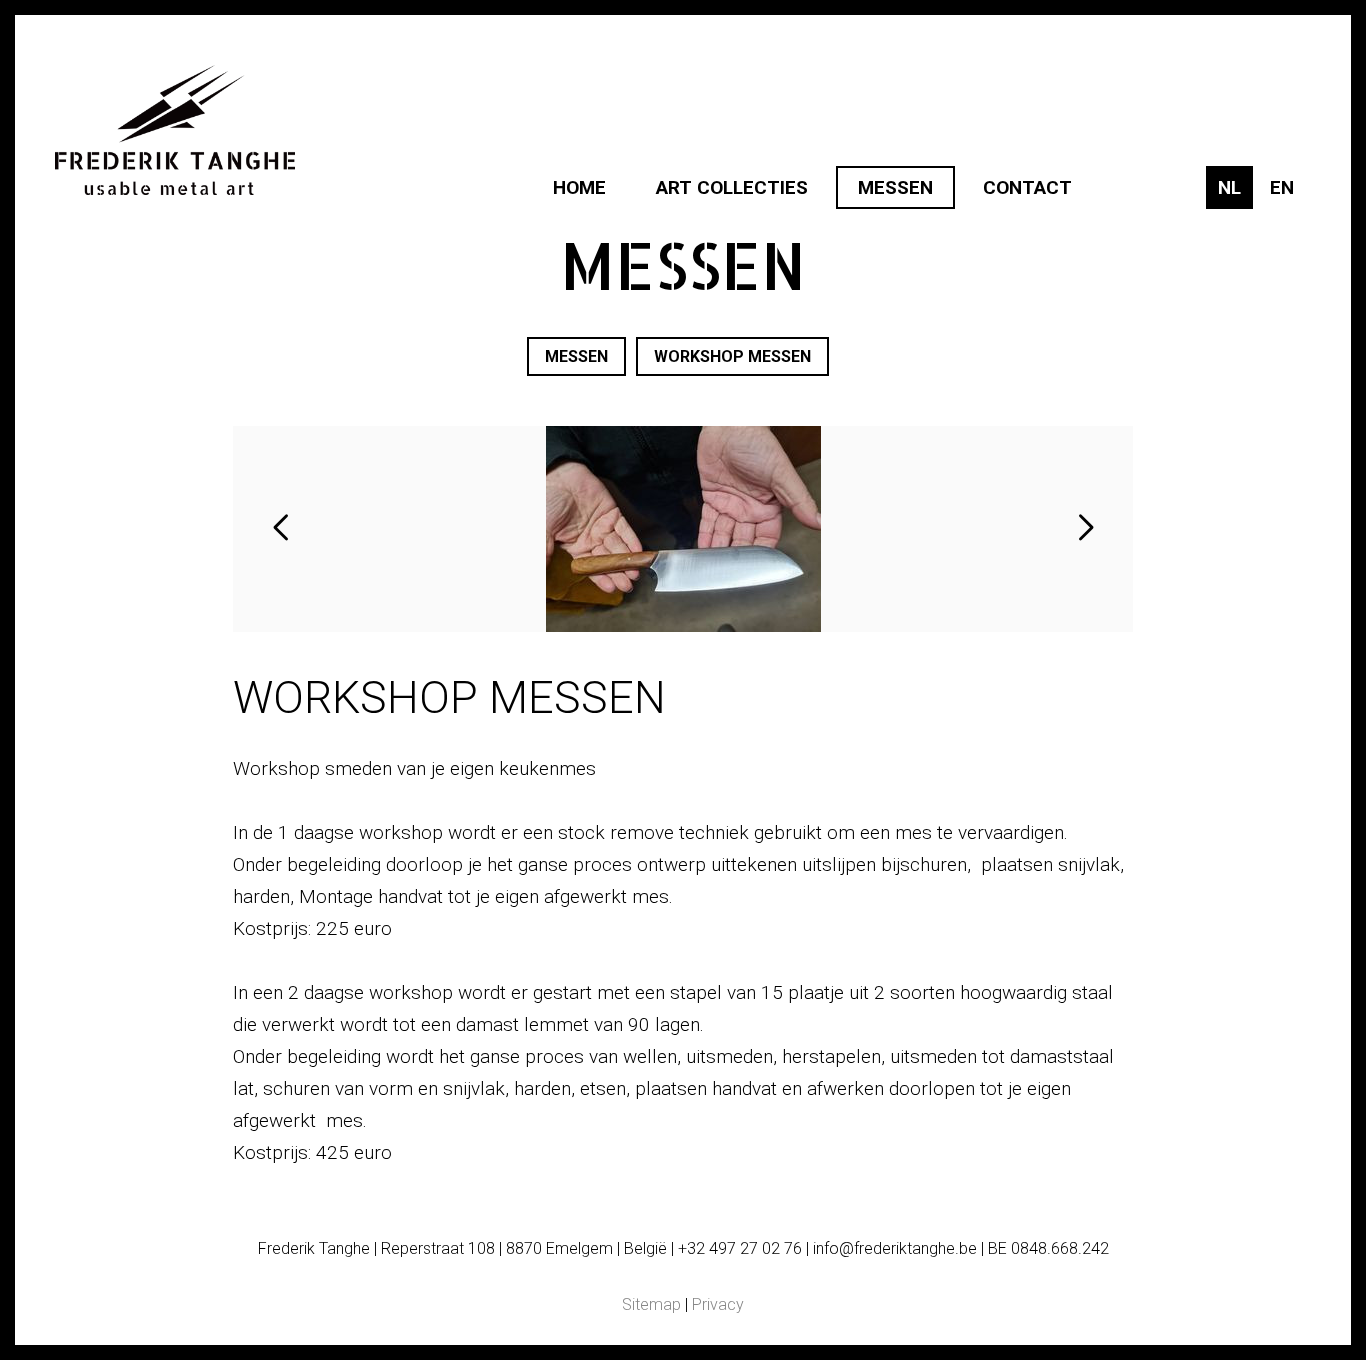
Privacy (718, 1304)
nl (1229, 187)
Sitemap (651, 1304)
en (1282, 187)
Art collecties (732, 187)
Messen (895, 187)
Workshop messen (732, 356)
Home (579, 187)
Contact (1027, 187)
